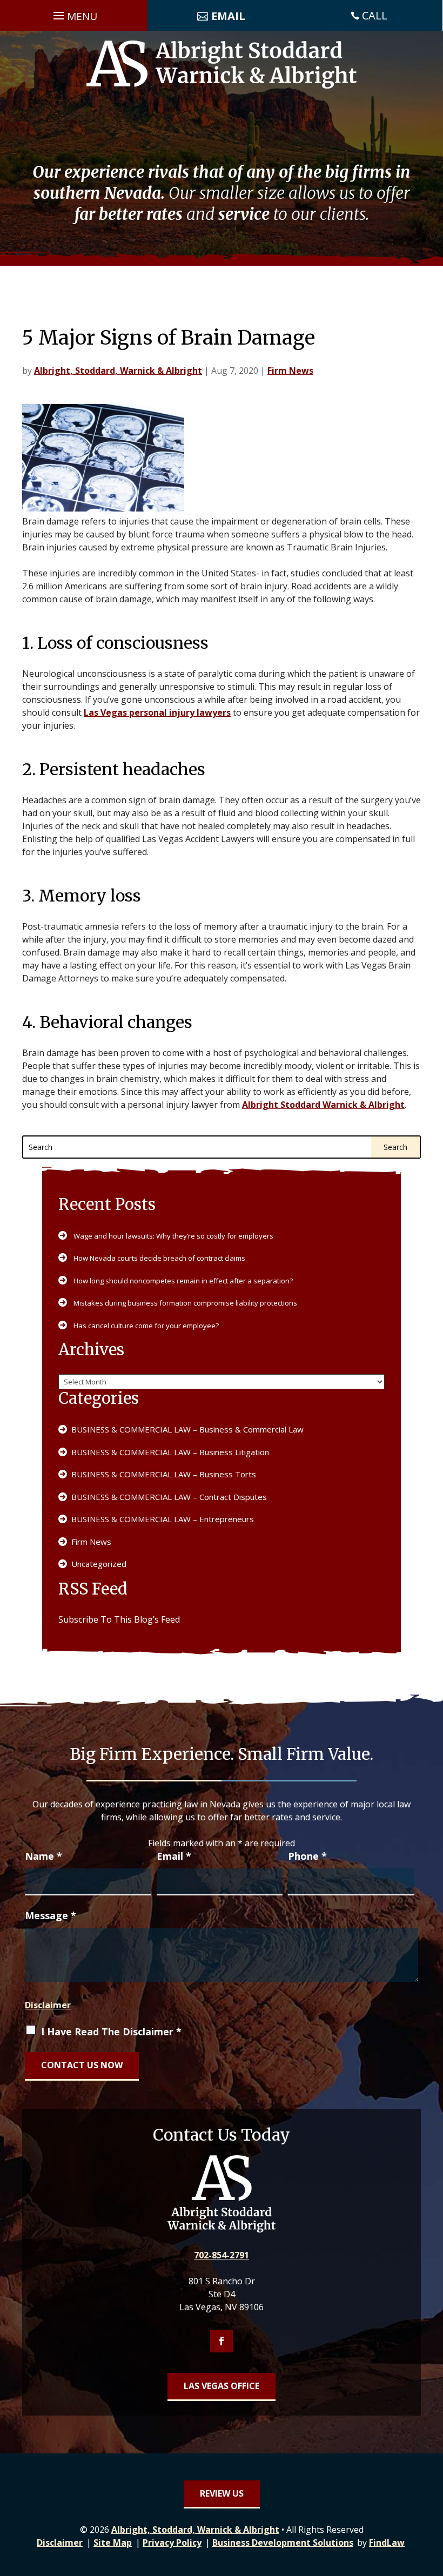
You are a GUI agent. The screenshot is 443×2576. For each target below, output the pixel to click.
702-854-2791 (222, 2255)
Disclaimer (48, 2005)
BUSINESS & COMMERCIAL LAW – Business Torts (164, 1474)
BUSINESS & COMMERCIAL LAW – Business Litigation (170, 1452)
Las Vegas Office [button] (222, 2386)
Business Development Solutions (283, 2543)
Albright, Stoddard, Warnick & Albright (118, 371)
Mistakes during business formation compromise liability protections (185, 1303)
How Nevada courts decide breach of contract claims (159, 1258)
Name (43, 1856)
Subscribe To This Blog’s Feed (119, 1619)
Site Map (113, 2543)
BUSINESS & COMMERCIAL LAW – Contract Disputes (169, 1497)
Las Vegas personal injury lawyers (157, 712)
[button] (74, 15)
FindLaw (387, 2543)
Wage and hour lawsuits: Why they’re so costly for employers (173, 1236)
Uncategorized (99, 1564)
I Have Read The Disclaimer (111, 2032)
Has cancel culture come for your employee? (146, 1326)
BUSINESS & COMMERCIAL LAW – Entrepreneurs (163, 1519)
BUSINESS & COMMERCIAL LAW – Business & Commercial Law (187, 1429)
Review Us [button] (222, 2493)
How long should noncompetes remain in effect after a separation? (183, 1281)
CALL (375, 15)
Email (174, 1856)
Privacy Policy (172, 2543)
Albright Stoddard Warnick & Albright (323, 1105)
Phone (307, 1856)
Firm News (290, 371)
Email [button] (228, 16)
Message (51, 1915)
